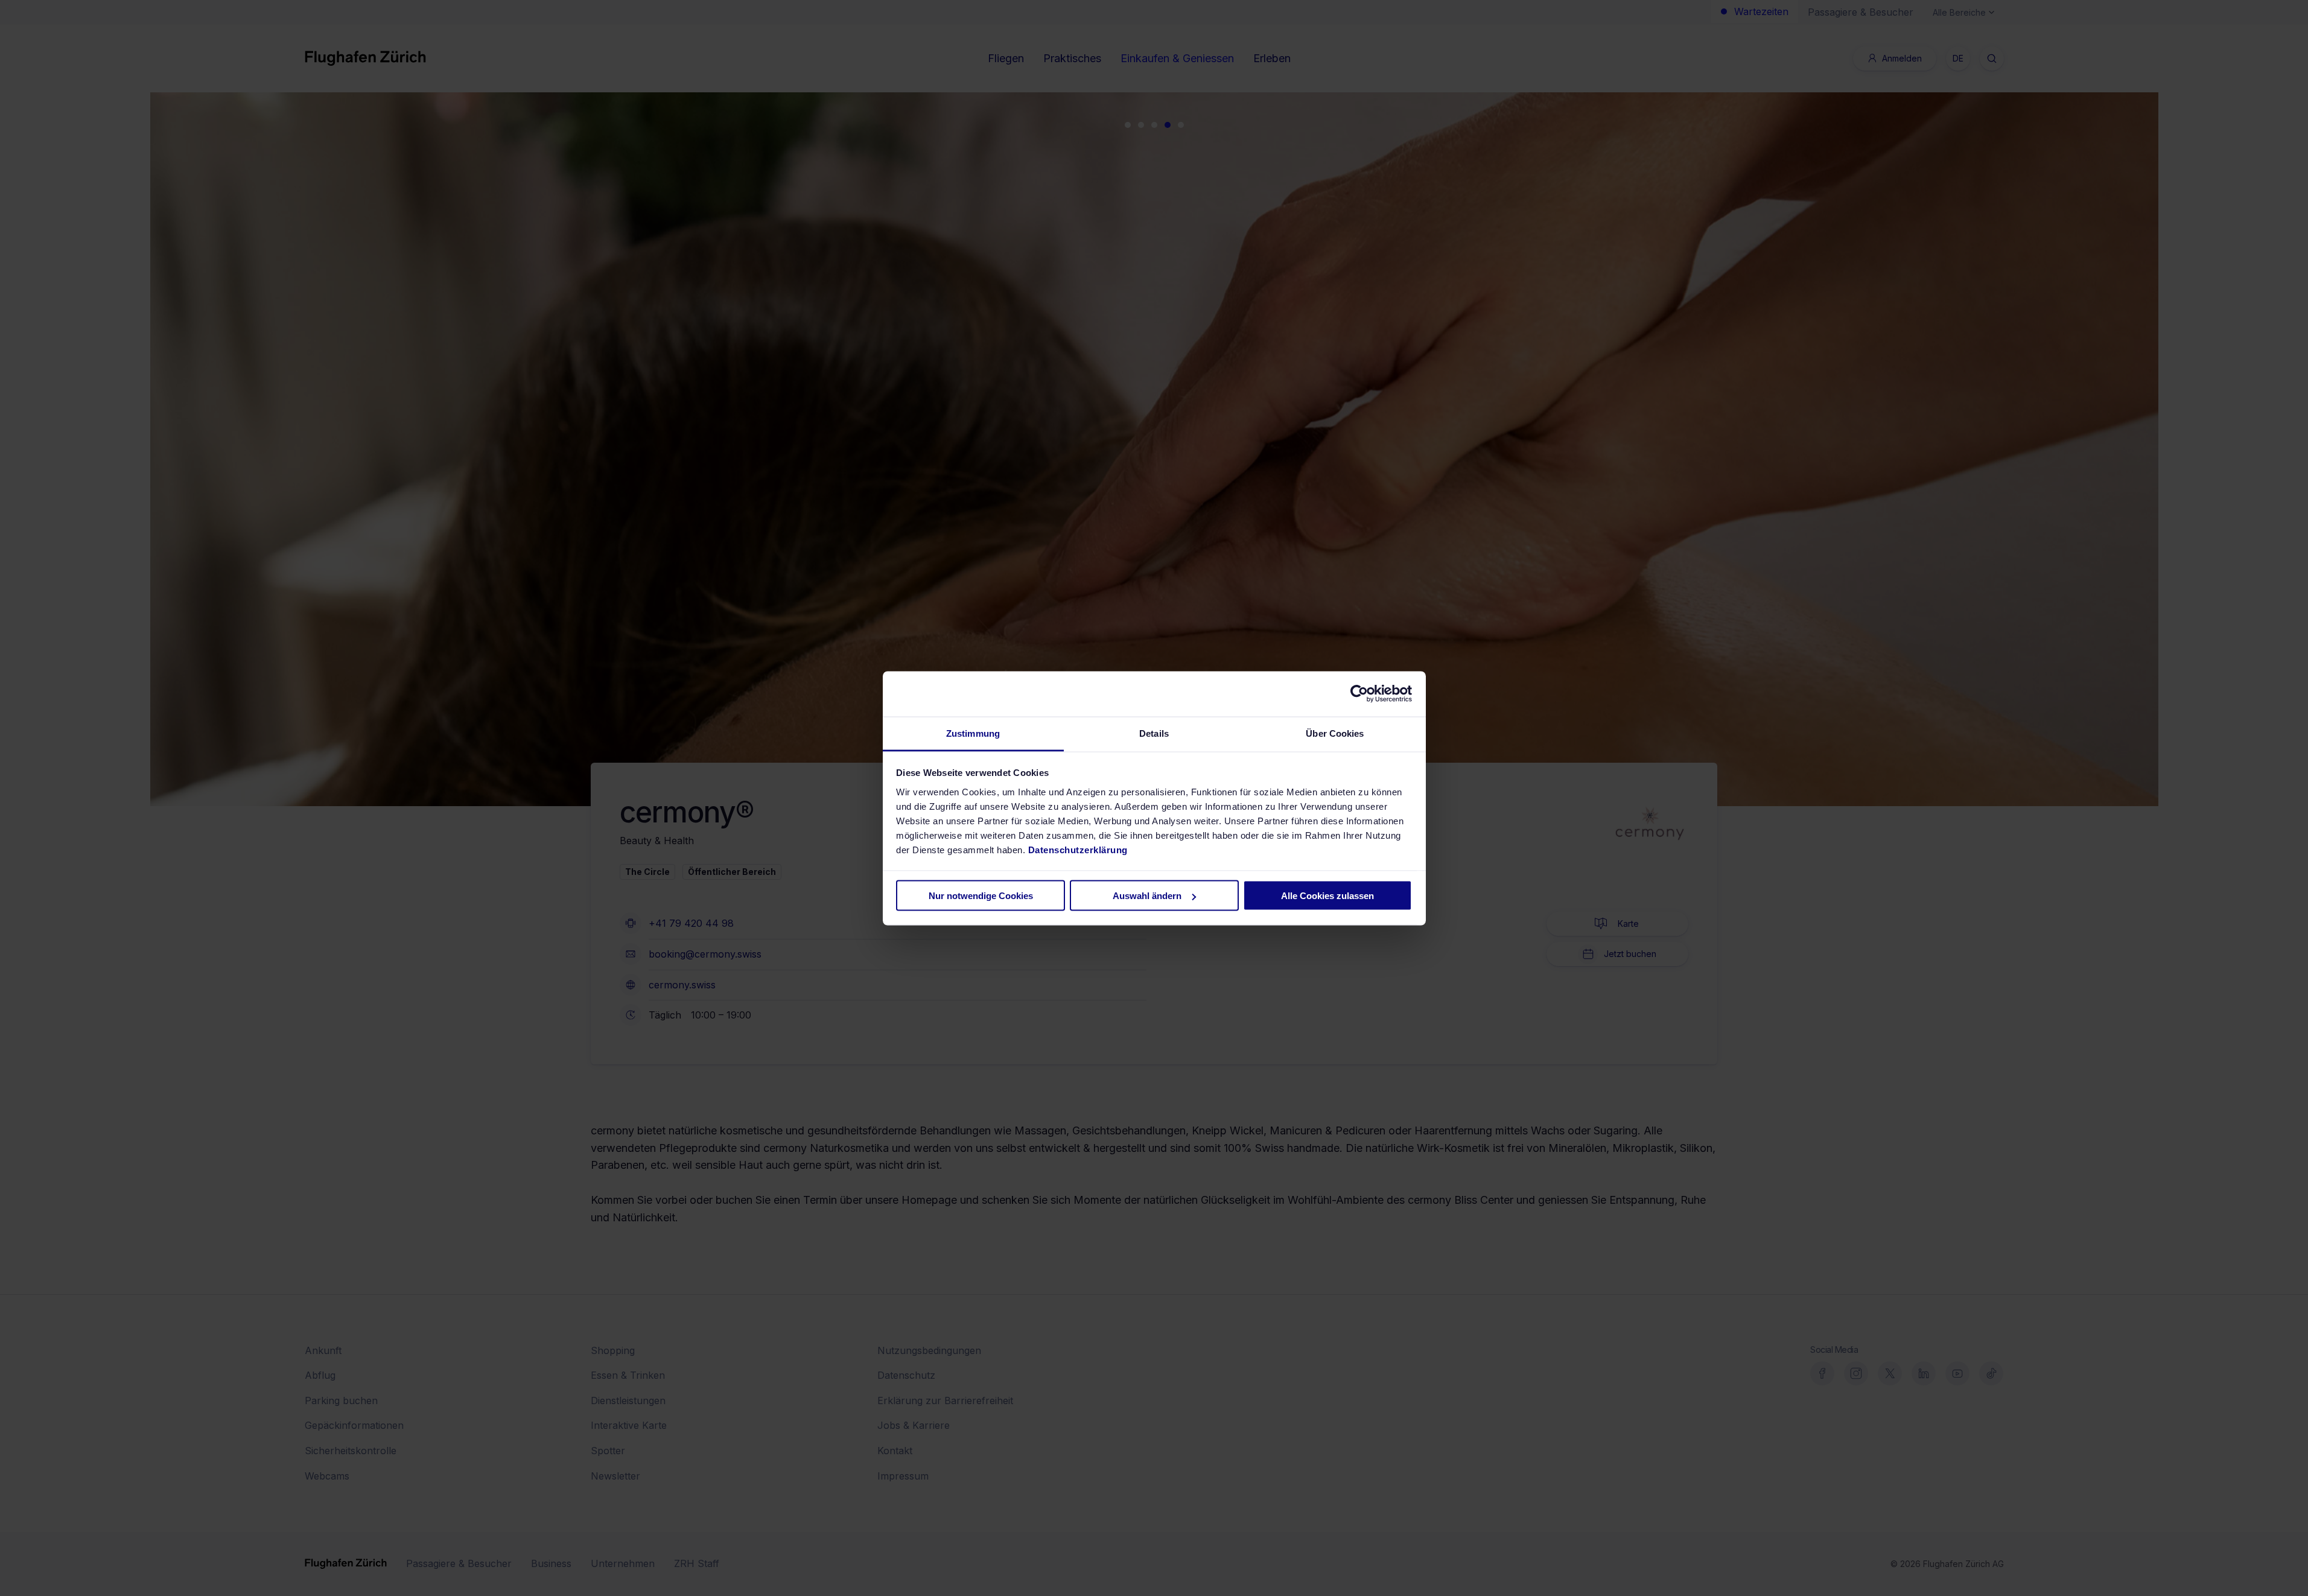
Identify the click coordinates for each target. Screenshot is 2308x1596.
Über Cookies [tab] (1335, 733)
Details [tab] (1154, 733)
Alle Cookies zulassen (1327, 896)
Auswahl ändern (1147, 896)
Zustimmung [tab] (973, 733)
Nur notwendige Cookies (981, 896)
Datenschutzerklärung (1078, 849)
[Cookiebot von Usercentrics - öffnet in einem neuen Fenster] (1359, 694)
